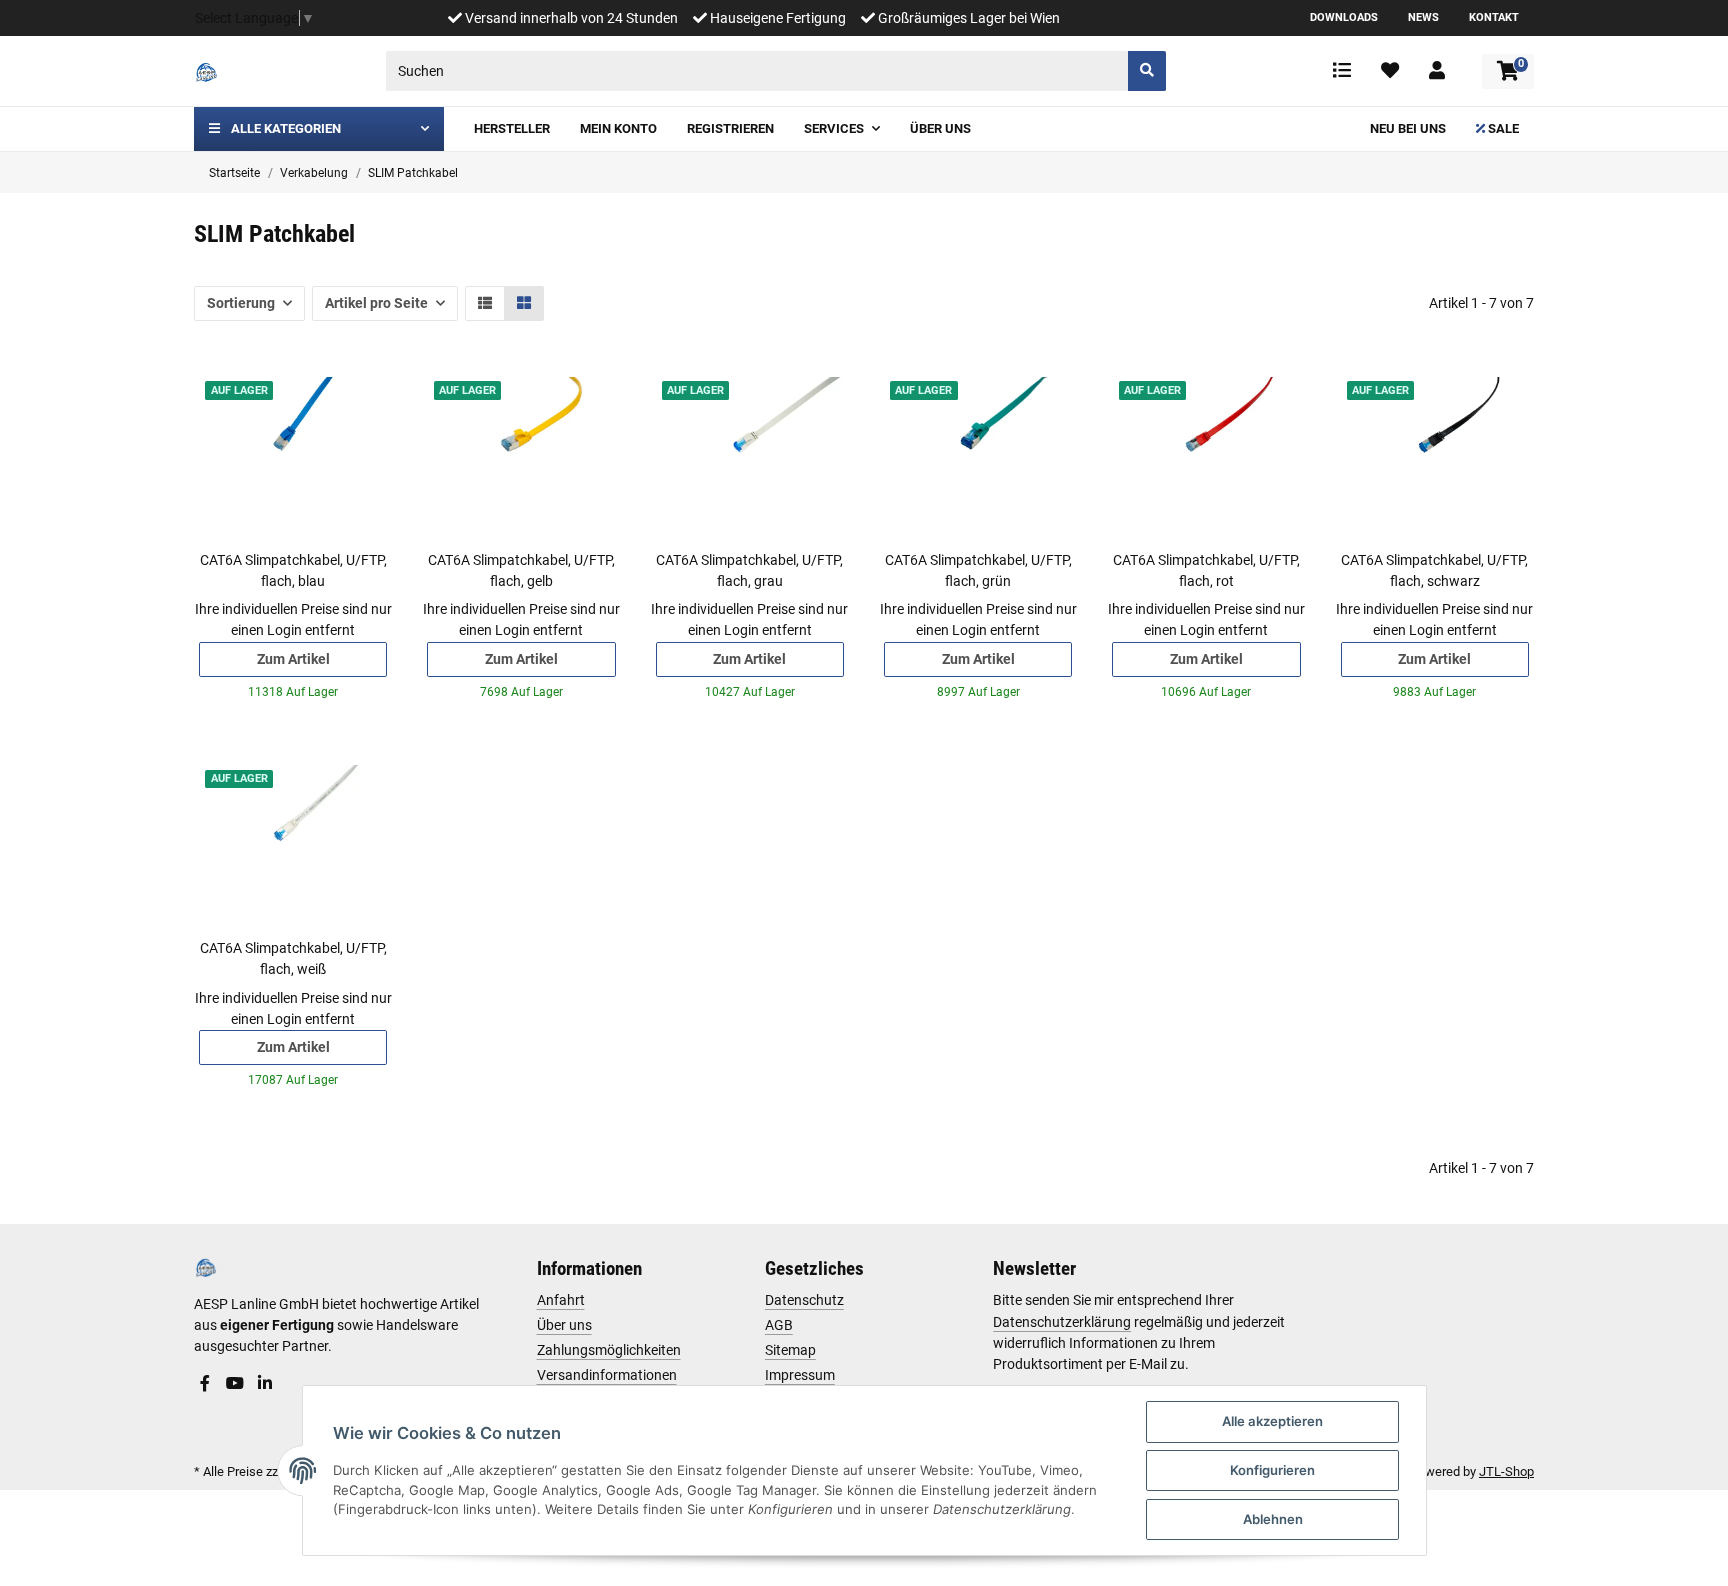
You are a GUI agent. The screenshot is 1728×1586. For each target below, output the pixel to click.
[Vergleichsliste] (1342, 71)
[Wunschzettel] (1390, 71)
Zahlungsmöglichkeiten (609, 1350)
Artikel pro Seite (376, 303)
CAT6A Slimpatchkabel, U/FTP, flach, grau (749, 570)
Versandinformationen (607, 1375)
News (1423, 17)
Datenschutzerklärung (1062, 1322)
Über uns (564, 1325)
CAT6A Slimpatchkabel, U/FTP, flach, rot (1206, 570)
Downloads (1344, 17)
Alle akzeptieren (1272, 1421)
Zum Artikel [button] (293, 659)
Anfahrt (561, 1300)
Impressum (800, 1375)
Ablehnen (1273, 1519)
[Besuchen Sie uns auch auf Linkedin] (265, 1384)
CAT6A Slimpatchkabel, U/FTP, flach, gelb (521, 570)
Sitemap (790, 1350)
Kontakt (1494, 17)
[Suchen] (1147, 71)
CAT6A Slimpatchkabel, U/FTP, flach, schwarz (1434, 570)
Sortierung (241, 303)
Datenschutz (804, 1300)
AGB (779, 1325)
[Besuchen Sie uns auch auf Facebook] (205, 1384)
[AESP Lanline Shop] (206, 71)
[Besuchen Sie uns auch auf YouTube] (235, 1384)
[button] (1437, 71)
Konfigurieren (1272, 1470)
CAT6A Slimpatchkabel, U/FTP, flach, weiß (293, 958)
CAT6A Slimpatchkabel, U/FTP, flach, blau (293, 570)
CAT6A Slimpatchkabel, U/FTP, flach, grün (978, 570)
